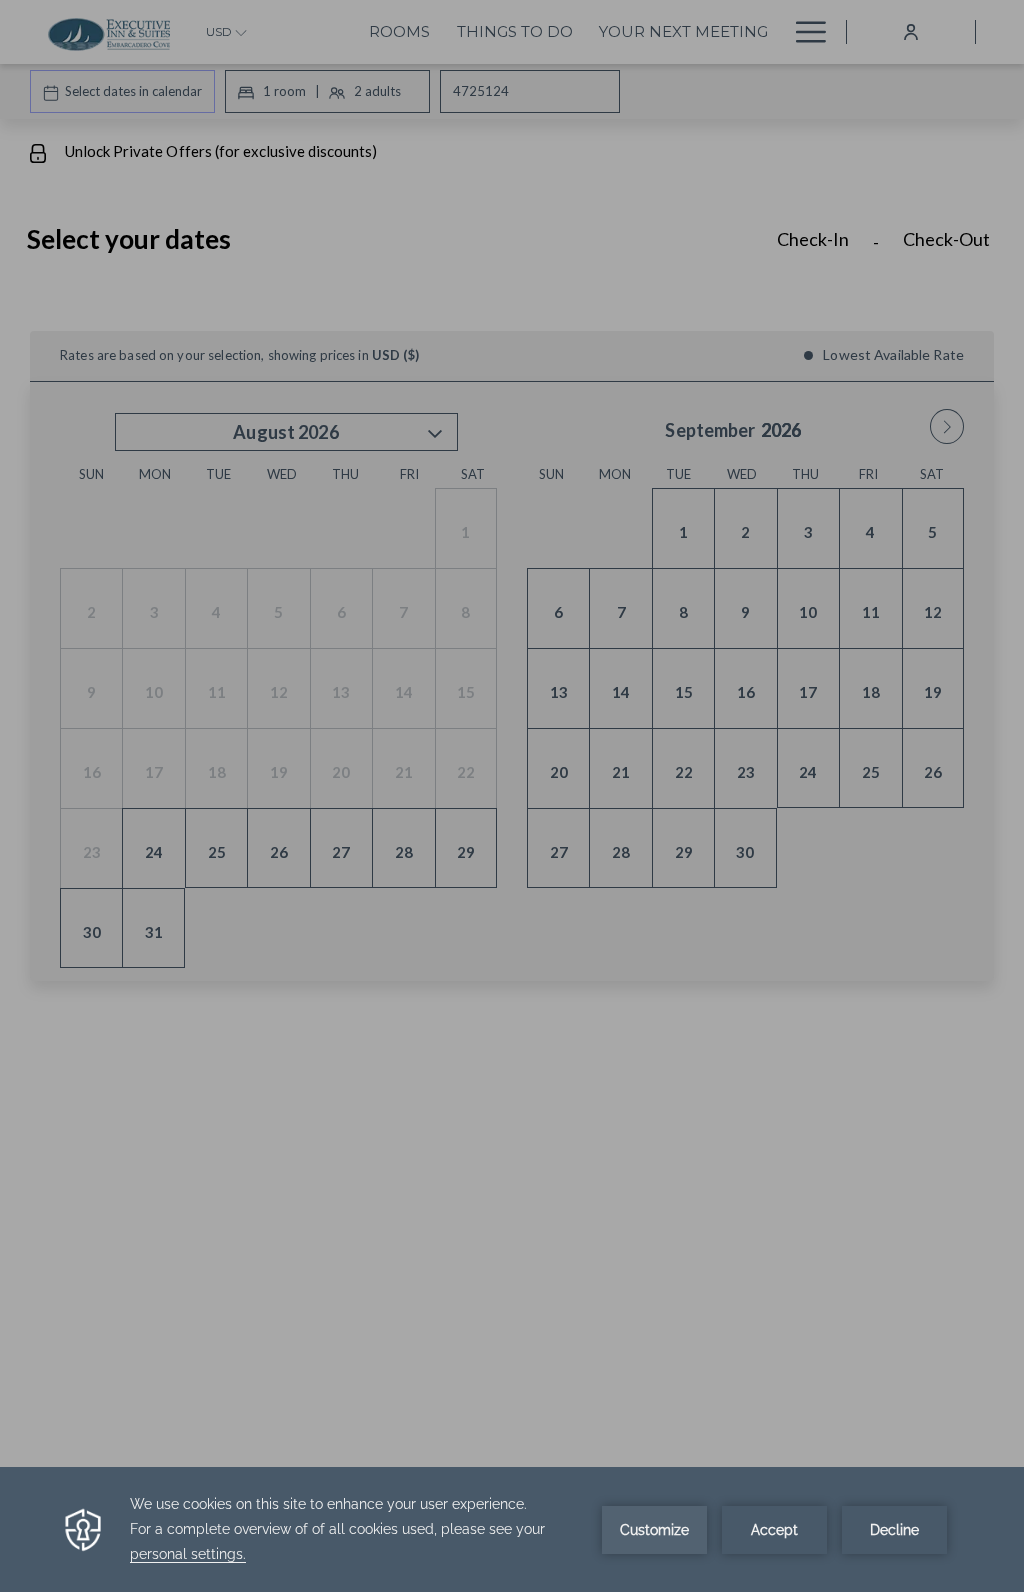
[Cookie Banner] (512, 1529)
